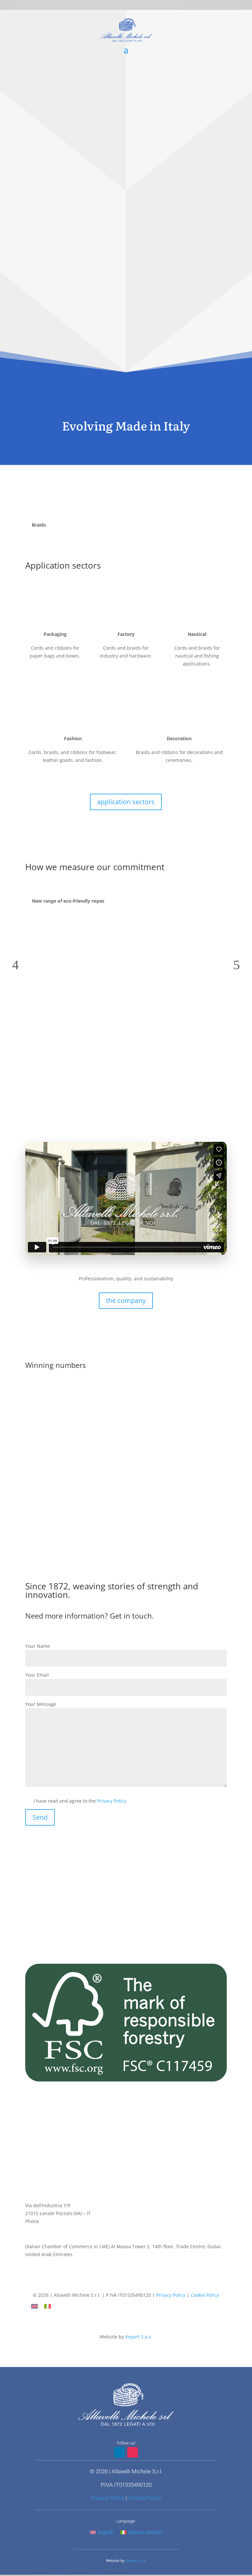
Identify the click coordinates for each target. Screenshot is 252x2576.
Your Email (37, 1675)
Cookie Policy (205, 2295)
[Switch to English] (34, 2306)
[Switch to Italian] (48, 2306)
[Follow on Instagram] (133, 2283)
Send (40, 1817)
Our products (126, 332)
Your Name (38, 1646)
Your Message (41, 1704)
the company (126, 1300)
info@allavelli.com (45, 2229)
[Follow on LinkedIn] (119, 2283)
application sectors (126, 802)
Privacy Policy (112, 1801)
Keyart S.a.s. (139, 2337)
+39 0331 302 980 (59, 2221)
